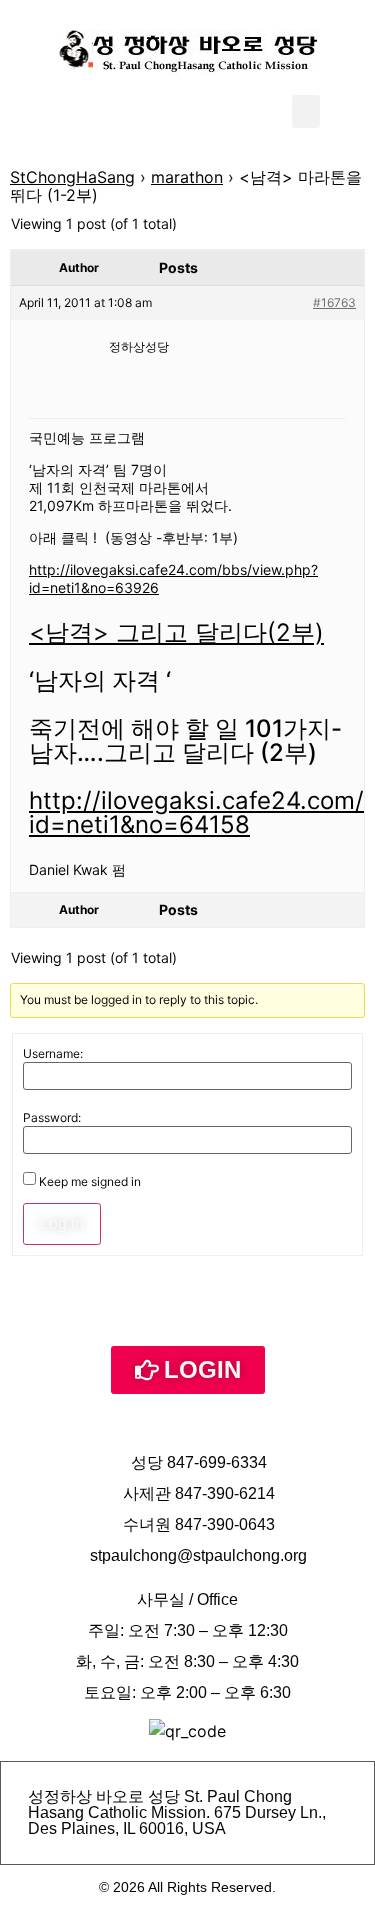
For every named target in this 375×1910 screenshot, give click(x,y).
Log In (62, 1223)
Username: (53, 1054)
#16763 (334, 302)
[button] (306, 111)
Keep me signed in (90, 1182)
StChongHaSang (72, 177)
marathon (187, 177)
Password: (52, 1118)
